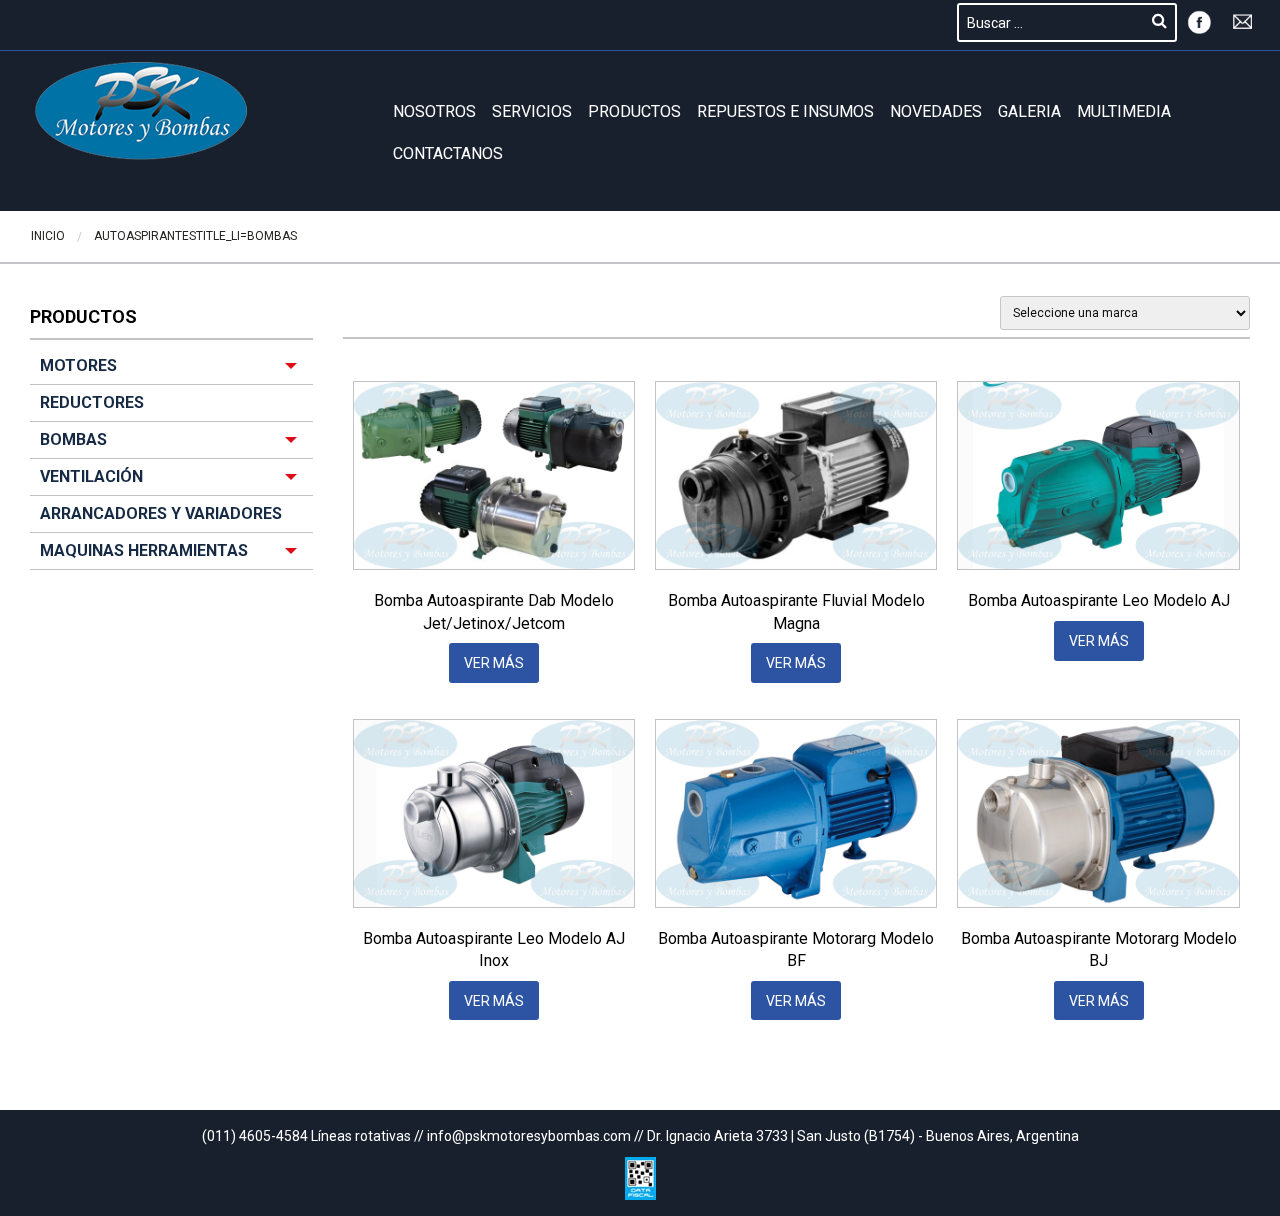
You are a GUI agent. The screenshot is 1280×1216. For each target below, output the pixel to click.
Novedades (936, 111)
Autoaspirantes (145, 236)
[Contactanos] (1243, 20)
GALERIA (1029, 111)
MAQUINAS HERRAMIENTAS (144, 550)
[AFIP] (640, 1173)
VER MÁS (494, 663)
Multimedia (1124, 111)
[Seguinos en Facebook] (1199, 20)
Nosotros (434, 111)
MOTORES (78, 365)
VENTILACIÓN (91, 476)
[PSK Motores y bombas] (141, 111)
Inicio (48, 236)
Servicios (532, 111)
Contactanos (448, 153)
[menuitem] (171, 459)
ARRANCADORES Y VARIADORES (161, 513)
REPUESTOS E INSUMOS (785, 111)
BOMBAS (272, 236)
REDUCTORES (92, 402)
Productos (634, 111)
